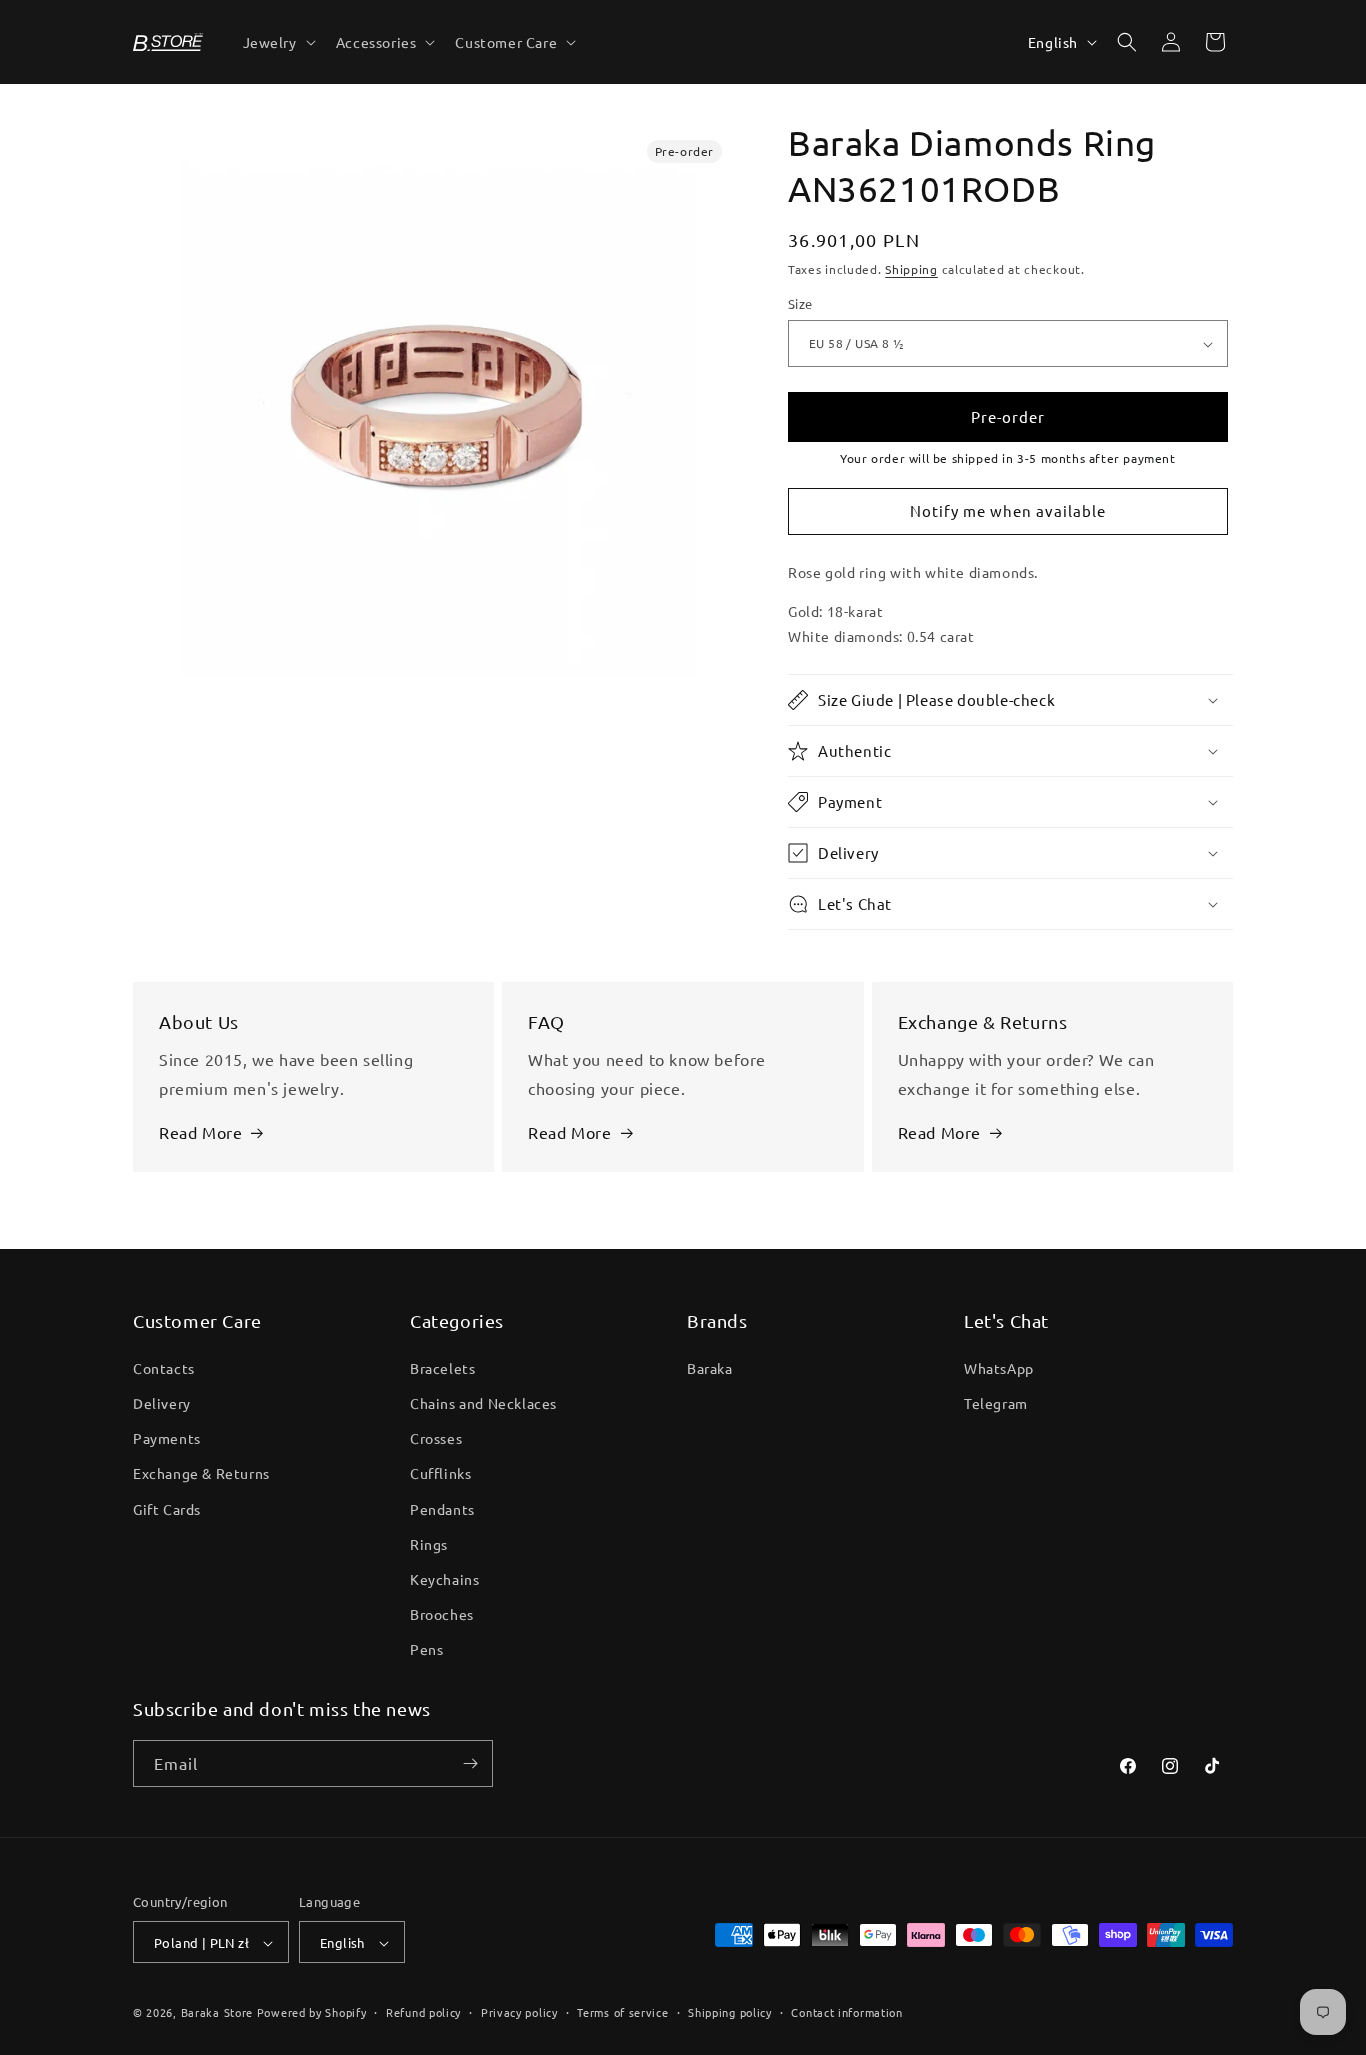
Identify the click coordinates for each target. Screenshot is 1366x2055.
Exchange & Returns (201, 1473)
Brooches (442, 1613)
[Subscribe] (470, 1763)
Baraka (710, 1367)
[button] (277, 42)
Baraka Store (217, 2013)
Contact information (846, 2012)
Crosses (436, 1437)
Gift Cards (167, 1508)
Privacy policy (519, 2012)
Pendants (442, 1508)
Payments (167, 1437)
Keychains (444, 1578)
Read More (200, 1132)
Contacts (164, 1367)
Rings (429, 1543)
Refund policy (423, 2012)
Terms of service (622, 2012)
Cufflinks (440, 1473)
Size (800, 304)
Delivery (162, 1402)
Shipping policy (730, 2012)
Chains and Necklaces (483, 1402)
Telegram (996, 1402)
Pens (426, 1649)
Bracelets (442, 1367)
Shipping (911, 269)
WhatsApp (999, 1367)
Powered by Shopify (312, 2013)
